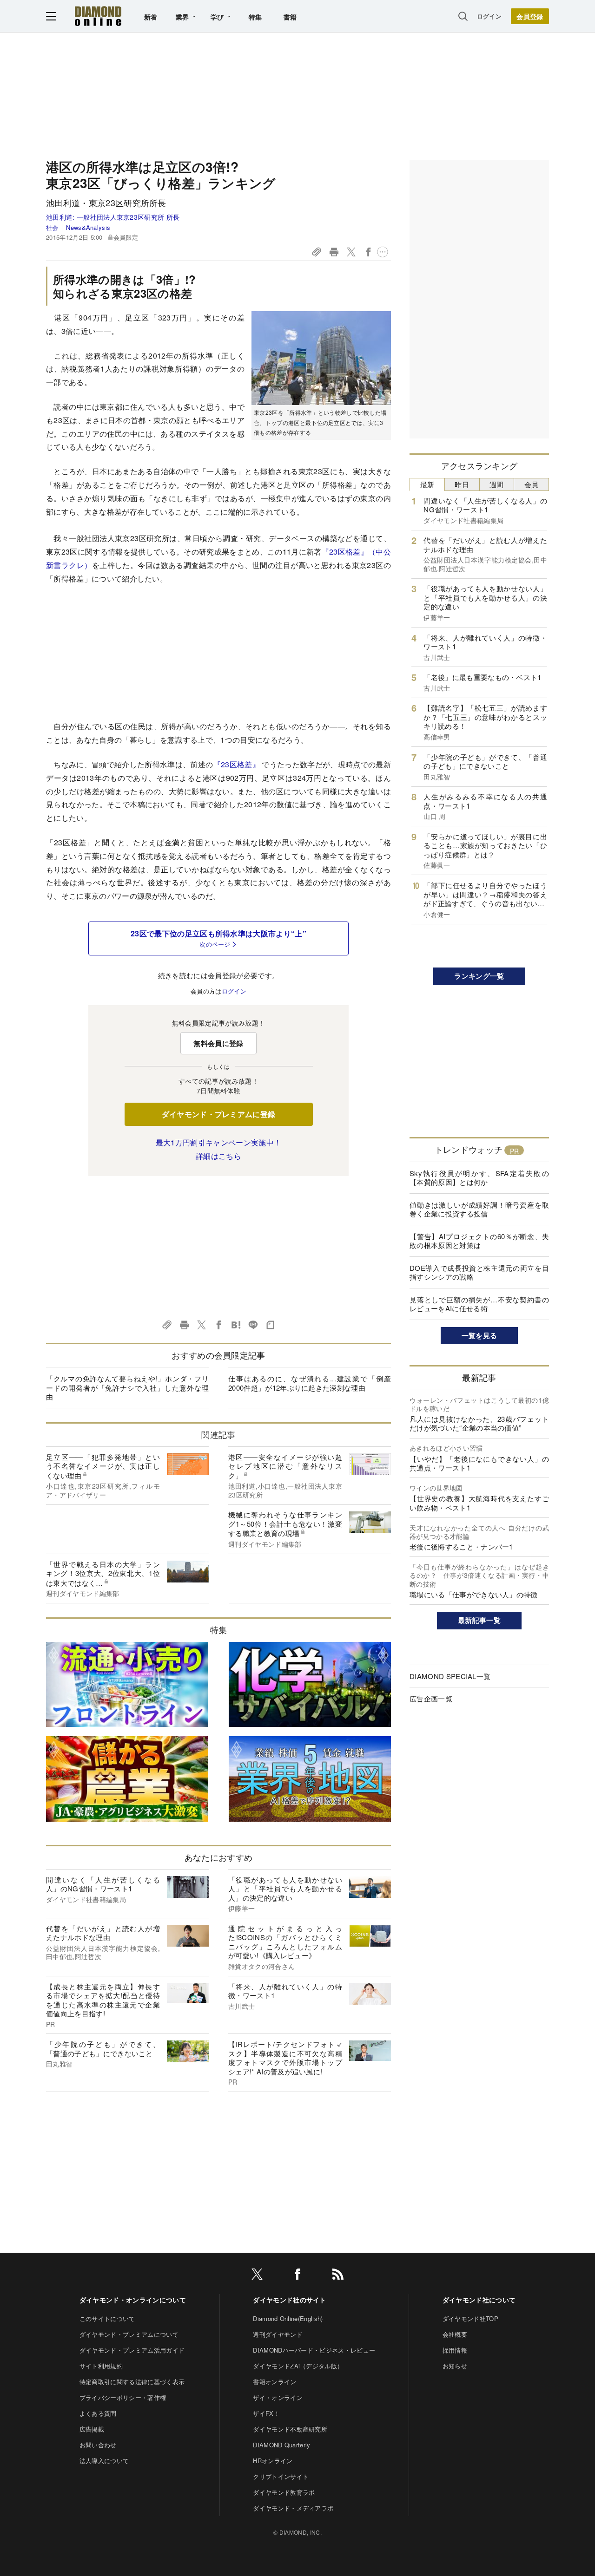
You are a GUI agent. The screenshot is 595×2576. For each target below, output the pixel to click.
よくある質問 (98, 2413)
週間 (497, 484)
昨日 (462, 484)
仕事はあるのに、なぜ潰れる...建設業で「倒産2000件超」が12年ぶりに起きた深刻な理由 (310, 1383)
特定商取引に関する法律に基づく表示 (132, 2382)
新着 (151, 17)
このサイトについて (107, 2318)
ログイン (489, 16)
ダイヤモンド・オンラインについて (133, 2300)
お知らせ (455, 2366)
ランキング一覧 (479, 976)
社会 (52, 227)
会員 (532, 484)
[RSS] (338, 2276)
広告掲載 (92, 2429)
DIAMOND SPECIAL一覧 (450, 1676)
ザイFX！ (266, 2413)
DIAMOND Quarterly (281, 2445)
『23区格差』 (237, 764)
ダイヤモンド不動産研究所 (290, 2429)
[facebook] (297, 2276)
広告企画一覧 (431, 1698)
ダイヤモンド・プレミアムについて (129, 2334)
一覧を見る (479, 1335)
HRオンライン (273, 2461)
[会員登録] (530, 16)
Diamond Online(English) (288, 2318)
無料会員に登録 (218, 1043)
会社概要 (455, 2334)
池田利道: (113, 217)
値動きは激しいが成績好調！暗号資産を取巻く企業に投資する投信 (479, 1209)
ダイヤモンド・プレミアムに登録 (219, 1114)
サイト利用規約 (101, 2366)
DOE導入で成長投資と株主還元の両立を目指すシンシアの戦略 (479, 1272)
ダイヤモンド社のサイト (290, 2300)
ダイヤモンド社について (479, 2300)
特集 (255, 17)
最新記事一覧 (479, 1620)
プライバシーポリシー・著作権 (123, 2397)
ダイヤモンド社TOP (470, 2318)
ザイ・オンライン (278, 2397)
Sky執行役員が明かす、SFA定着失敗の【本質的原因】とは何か (479, 1178)
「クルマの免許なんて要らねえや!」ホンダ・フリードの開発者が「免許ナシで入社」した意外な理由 (127, 1387)
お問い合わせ (98, 2445)
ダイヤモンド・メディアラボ (293, 2508)
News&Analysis (88, 227)
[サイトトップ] (98, 16)
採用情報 (455, 2350)
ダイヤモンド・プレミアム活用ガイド (132, 2350)
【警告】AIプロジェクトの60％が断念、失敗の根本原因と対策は (479, 1241)
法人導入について (104, 2461)
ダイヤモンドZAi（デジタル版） (298, 2366)
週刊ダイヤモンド (278, 2334)
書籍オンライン (274, 2382)
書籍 (290, 17)
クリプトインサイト (281, 2476)
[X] (257, 2276)
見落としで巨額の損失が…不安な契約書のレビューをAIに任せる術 (479, 1304)
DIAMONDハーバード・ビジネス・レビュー (314, 2350)
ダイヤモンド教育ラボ (284, 2492)
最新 (427, 484)
